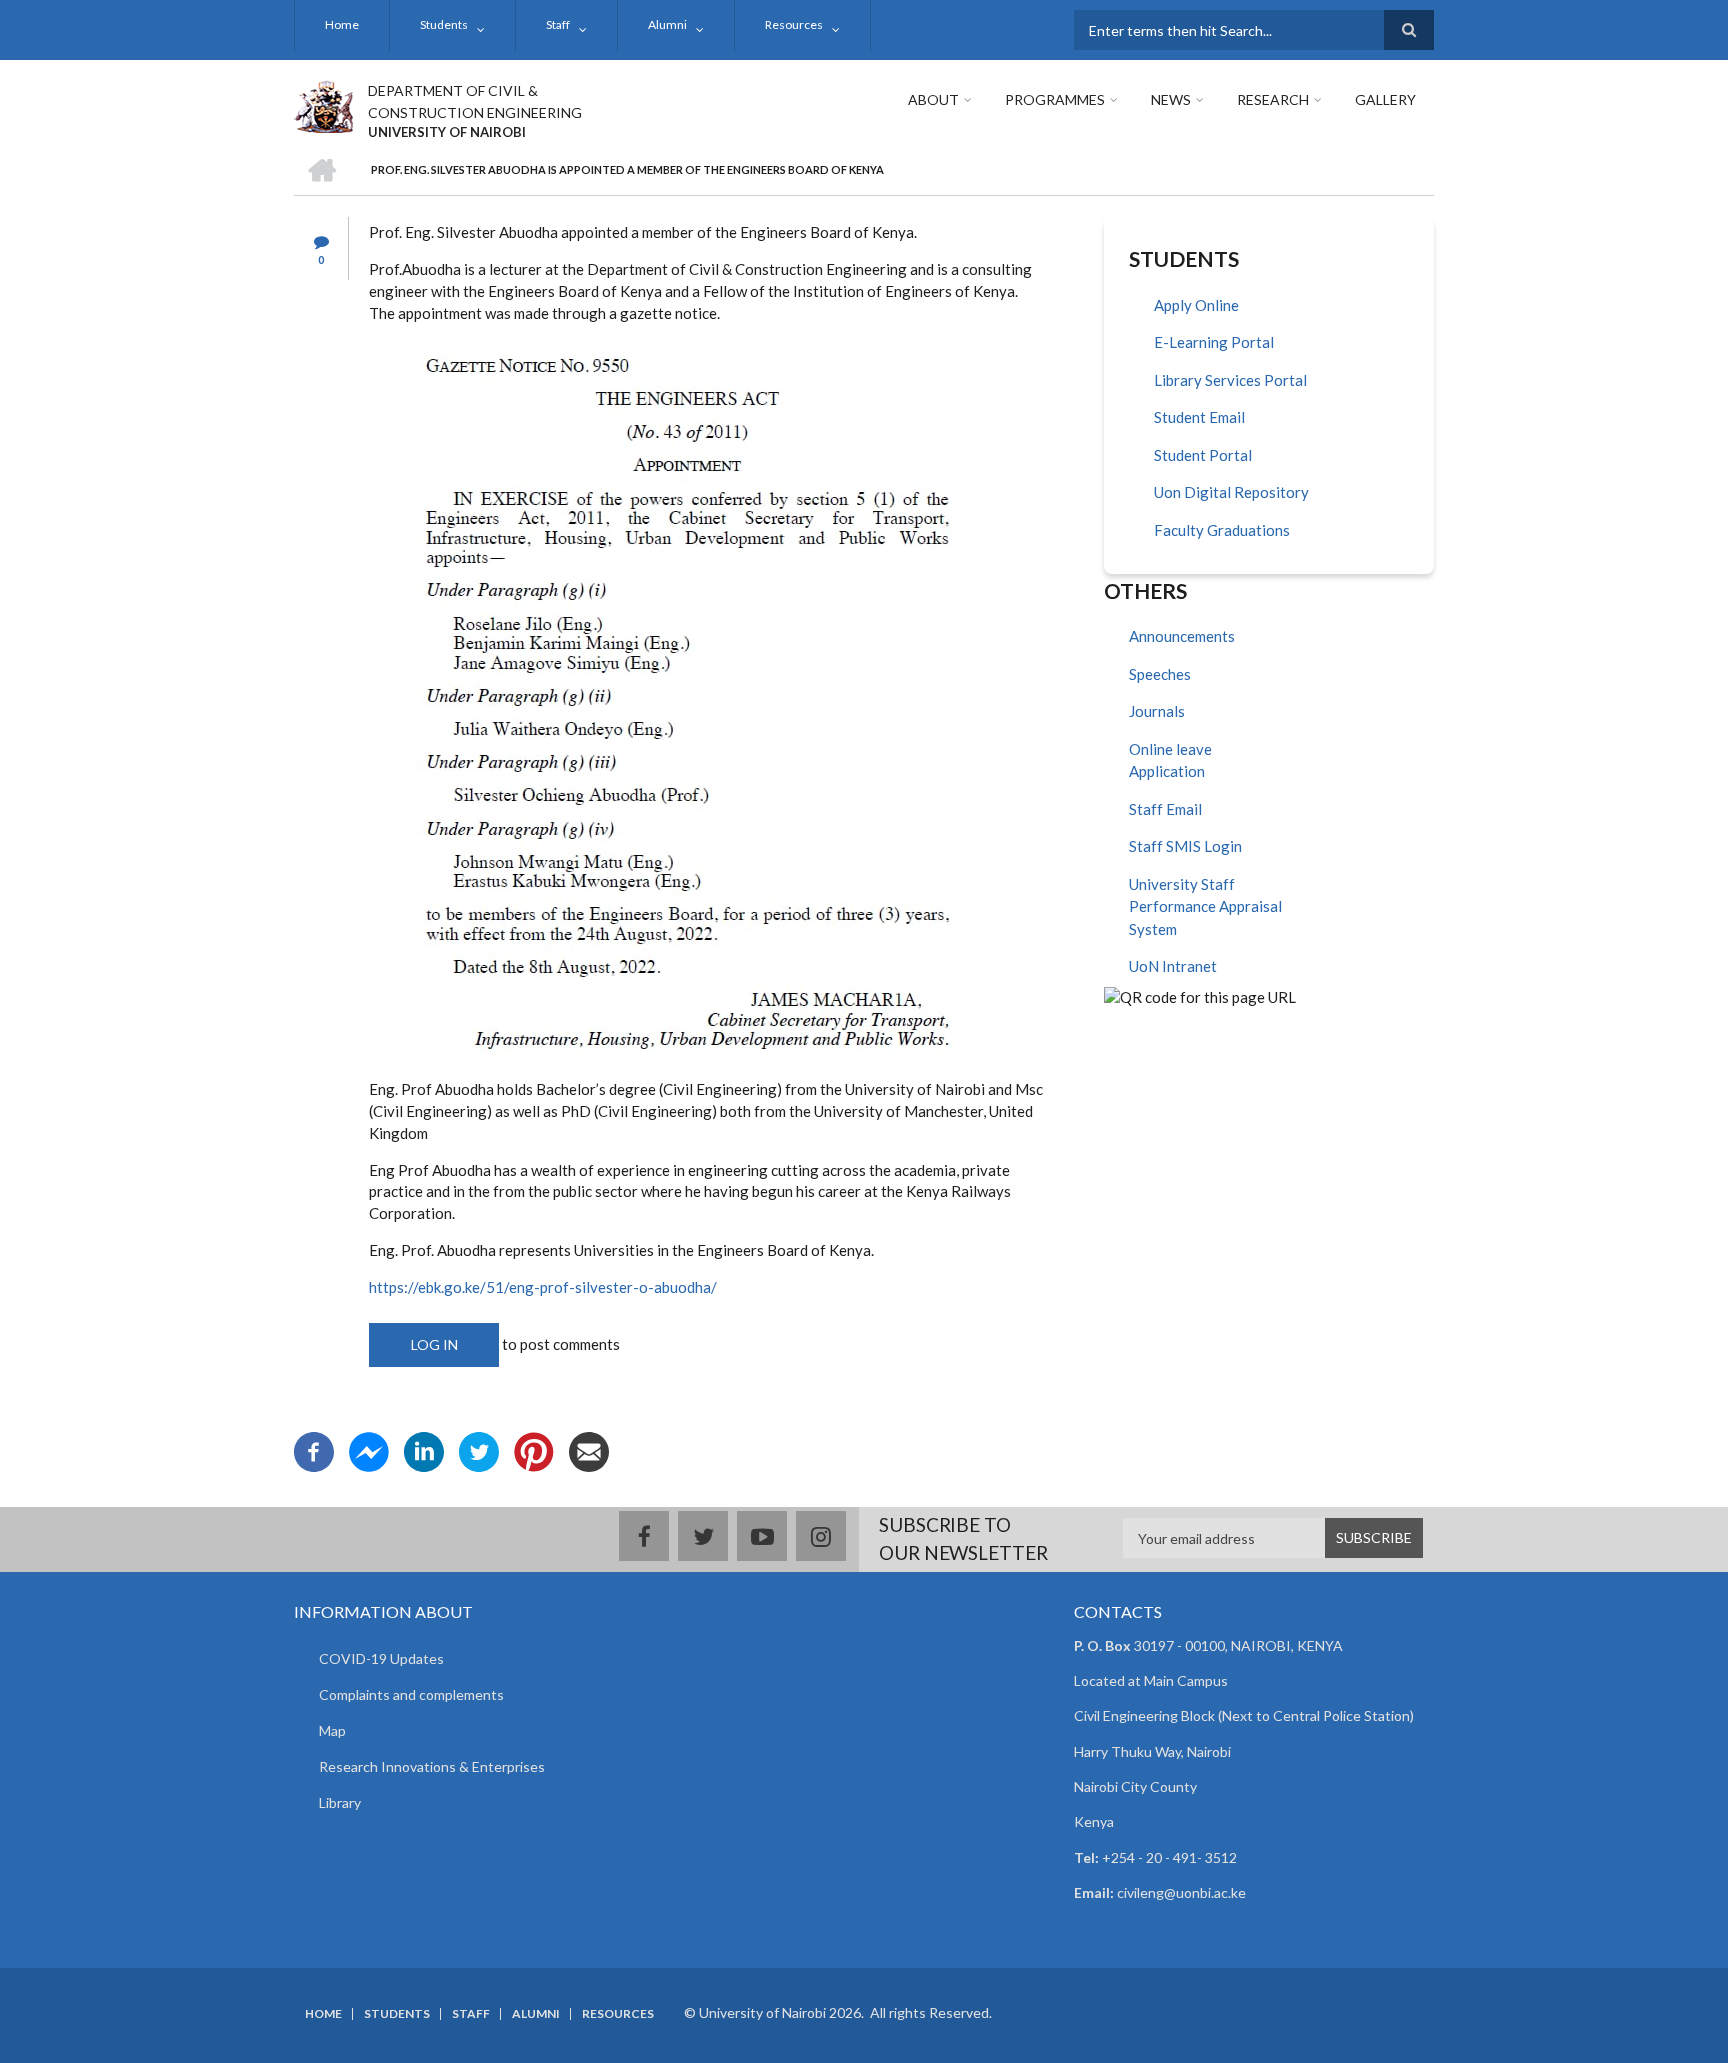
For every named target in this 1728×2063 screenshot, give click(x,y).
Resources (794, 24)
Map (332, 1730)
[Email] (589, 1450)
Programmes (1055, 99)
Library (340, 1802)
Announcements (1182, 636)
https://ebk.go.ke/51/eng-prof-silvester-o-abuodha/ (543, 1287)
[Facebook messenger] (369, 1450)
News (1171, 99)
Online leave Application (1170, 760)
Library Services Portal (1230, 380)
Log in (434, 1344)
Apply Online (1196, 305)
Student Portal (1203, 455)
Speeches (1160, 674)
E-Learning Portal (1214, 342)
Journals (1157, 711)
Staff (558, 24)
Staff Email (1165, 809)
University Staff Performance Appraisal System (1205, 906)
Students (444, 24)
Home (342, 24)
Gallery (1385, 99)
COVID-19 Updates (381, 1658)
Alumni (667, 24)
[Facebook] (314, 1450)
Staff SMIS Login (1185, 846)
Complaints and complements (411, 1694)
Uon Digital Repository (1231, 492)
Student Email (1199, 417)
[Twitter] (479, 1450)
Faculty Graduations (1222, 530)
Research (1273, 99)
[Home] (323, 104)
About (933, 99)
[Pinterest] (534, 1450)
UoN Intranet (1173, 966)
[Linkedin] (424, 1450)
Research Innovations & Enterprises (432, 1766)
